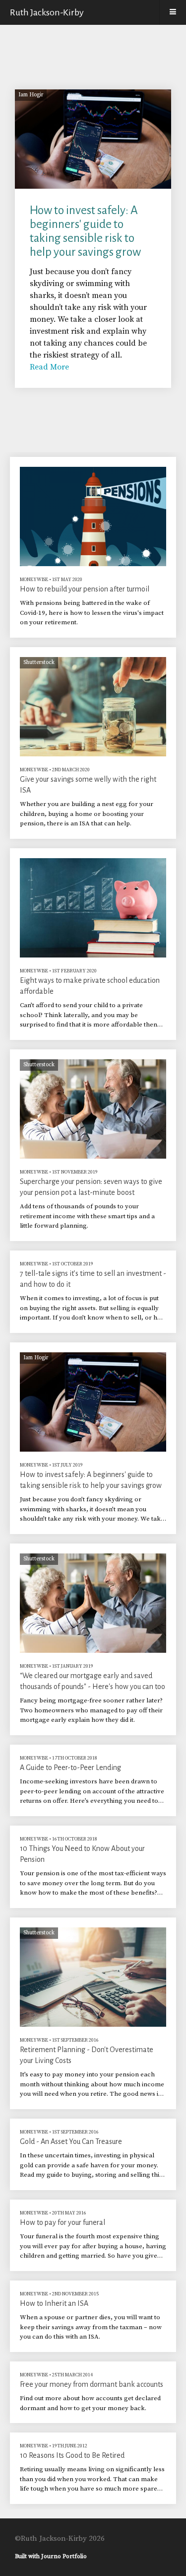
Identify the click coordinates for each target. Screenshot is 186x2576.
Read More (49, 367)
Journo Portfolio (64, 2556)
